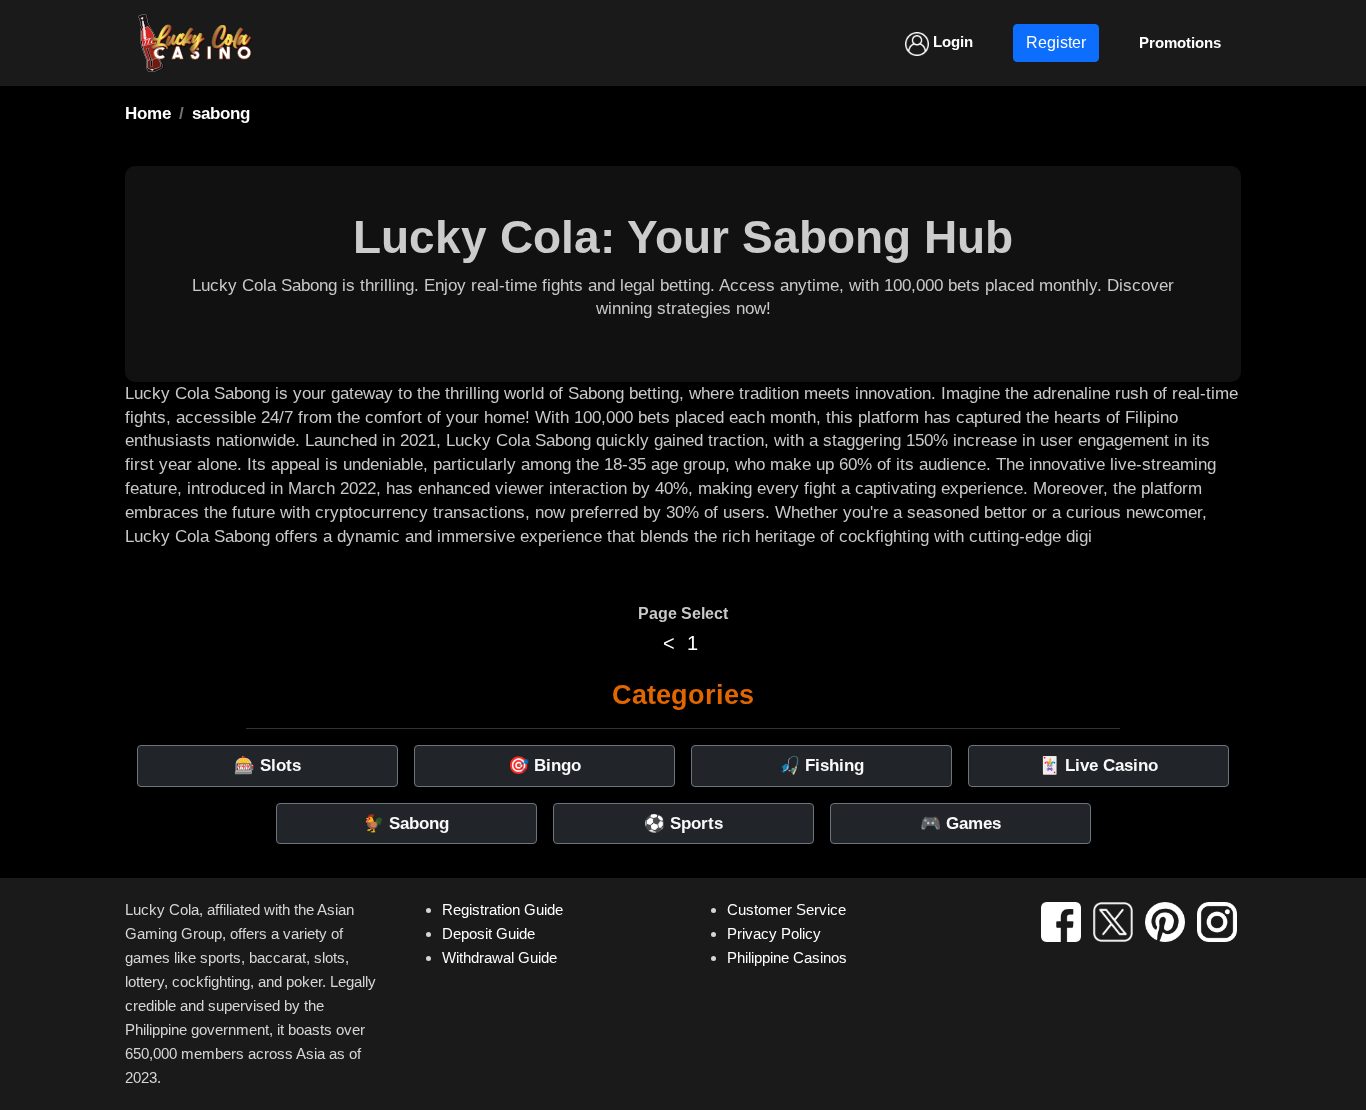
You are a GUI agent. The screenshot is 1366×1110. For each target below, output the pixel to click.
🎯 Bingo (544, 765)
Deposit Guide (488, 933)
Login (951, 41)
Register (1056, 42)
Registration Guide (502, 909)
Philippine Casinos (787, 957)
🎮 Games (960, 823)
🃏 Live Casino (1098, 765)
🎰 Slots (267, 765)
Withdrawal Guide (499, 957)
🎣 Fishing (821, 765)
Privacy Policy (774, 933)
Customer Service (786, 909)
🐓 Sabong (406, 823)
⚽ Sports (683, 823)
